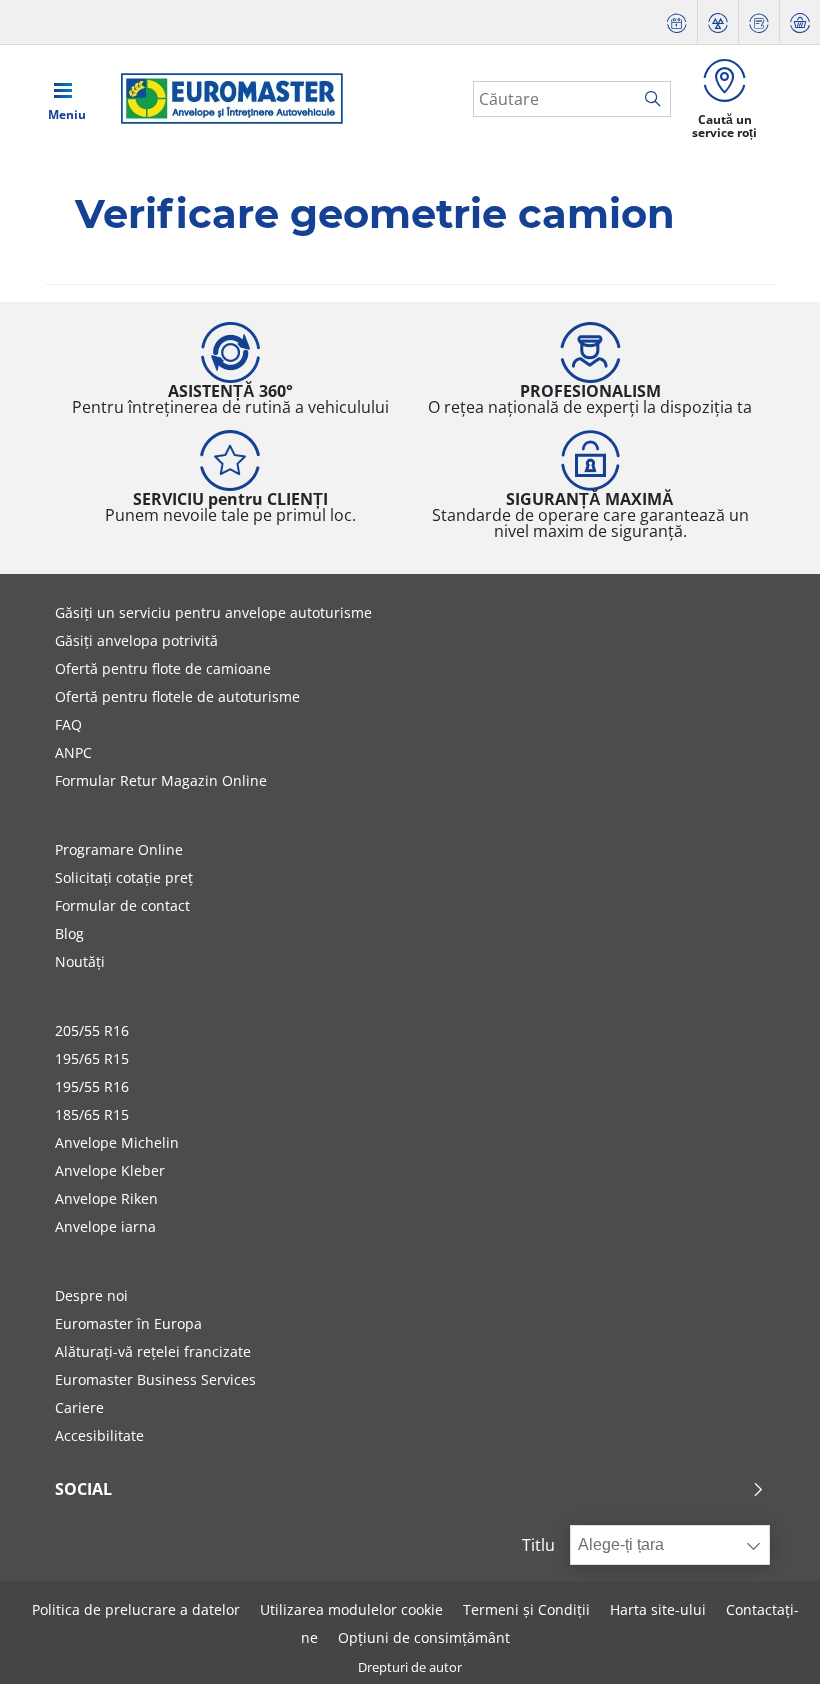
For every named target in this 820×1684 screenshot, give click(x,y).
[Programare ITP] (718, 22)
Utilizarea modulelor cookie (351, 1609)
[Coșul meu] (800, 22)
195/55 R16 (92, 1086)
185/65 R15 (92, 1114)
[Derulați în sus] (767, 1641)
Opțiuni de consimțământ (424, 1637)
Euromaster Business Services (155, 1379)
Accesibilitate (99, 1435)
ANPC (73, 752)
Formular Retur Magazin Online (161, 780)
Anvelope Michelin (117, 1142)
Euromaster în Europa (128, 1323)
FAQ (68, 724)
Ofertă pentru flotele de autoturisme (177, 696)
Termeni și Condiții (526, 1609)
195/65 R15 (92, 1058)
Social (83, 1489)
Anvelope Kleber (110, 1170)
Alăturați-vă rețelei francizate (153, 1351)
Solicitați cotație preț (124, 877)
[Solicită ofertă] (759, 22)
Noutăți (80, 961)
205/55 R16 (92, 1030)
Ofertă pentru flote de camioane (163, 668)
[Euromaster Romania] (226, 98)
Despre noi (91, 1295)
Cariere (79, 1407)
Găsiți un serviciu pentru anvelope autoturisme (213, 612)
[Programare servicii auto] (677, 22)
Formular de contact (122, 905)
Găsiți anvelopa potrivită (136, 640)
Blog (69, 933)
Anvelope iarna (105, 1226)
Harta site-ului (658, 1609)
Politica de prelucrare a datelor (136, 1609)
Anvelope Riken (106, 1198)
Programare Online (119, 849)
